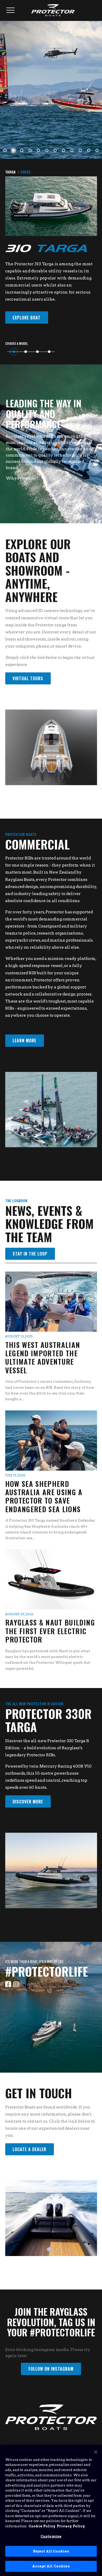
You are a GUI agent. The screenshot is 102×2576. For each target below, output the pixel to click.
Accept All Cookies (51, 2566)
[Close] (96, 2452)
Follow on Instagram (51, 2369)
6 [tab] (47, 150)
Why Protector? (23, 478)
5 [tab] (38, 150)
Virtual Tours (28, 678)
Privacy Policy (71, 2526)
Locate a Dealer (29, 2149)
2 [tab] (13, 150)
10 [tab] (80, 150)
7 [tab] (55, 150)
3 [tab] (22, 150)
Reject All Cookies (51, 2551)
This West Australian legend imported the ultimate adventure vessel (43, 1357)
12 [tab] (97, 150)
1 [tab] (5, 150)
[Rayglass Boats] (51, 9)
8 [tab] (64, 150)
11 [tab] (89, 150)
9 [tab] (72, 150)
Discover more (28, 1802)
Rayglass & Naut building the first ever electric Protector (50, 1631)
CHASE (25, 172)
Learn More (24, 1040)
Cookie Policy (42, 2526)
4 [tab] (30, 150)
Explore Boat (27, 318)
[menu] (11, 10)
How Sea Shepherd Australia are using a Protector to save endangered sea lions (44, 1496)
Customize (51, 2536)
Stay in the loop (30, 1254)
